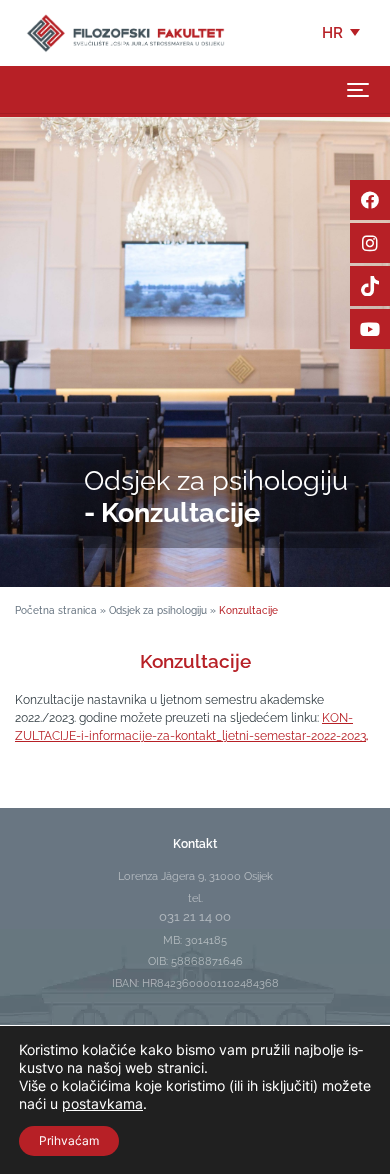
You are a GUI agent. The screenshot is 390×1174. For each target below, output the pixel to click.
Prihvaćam (69, 1140)
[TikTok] (370, 286)
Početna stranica (56, 610)
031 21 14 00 (195, 916)
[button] (342, 33)
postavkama (102, 1103)
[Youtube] (370, 329)
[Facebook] (370, 200)
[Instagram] (370, 243)
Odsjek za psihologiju (158, 610)
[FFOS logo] (125, 32)
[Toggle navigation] (358, 90)
